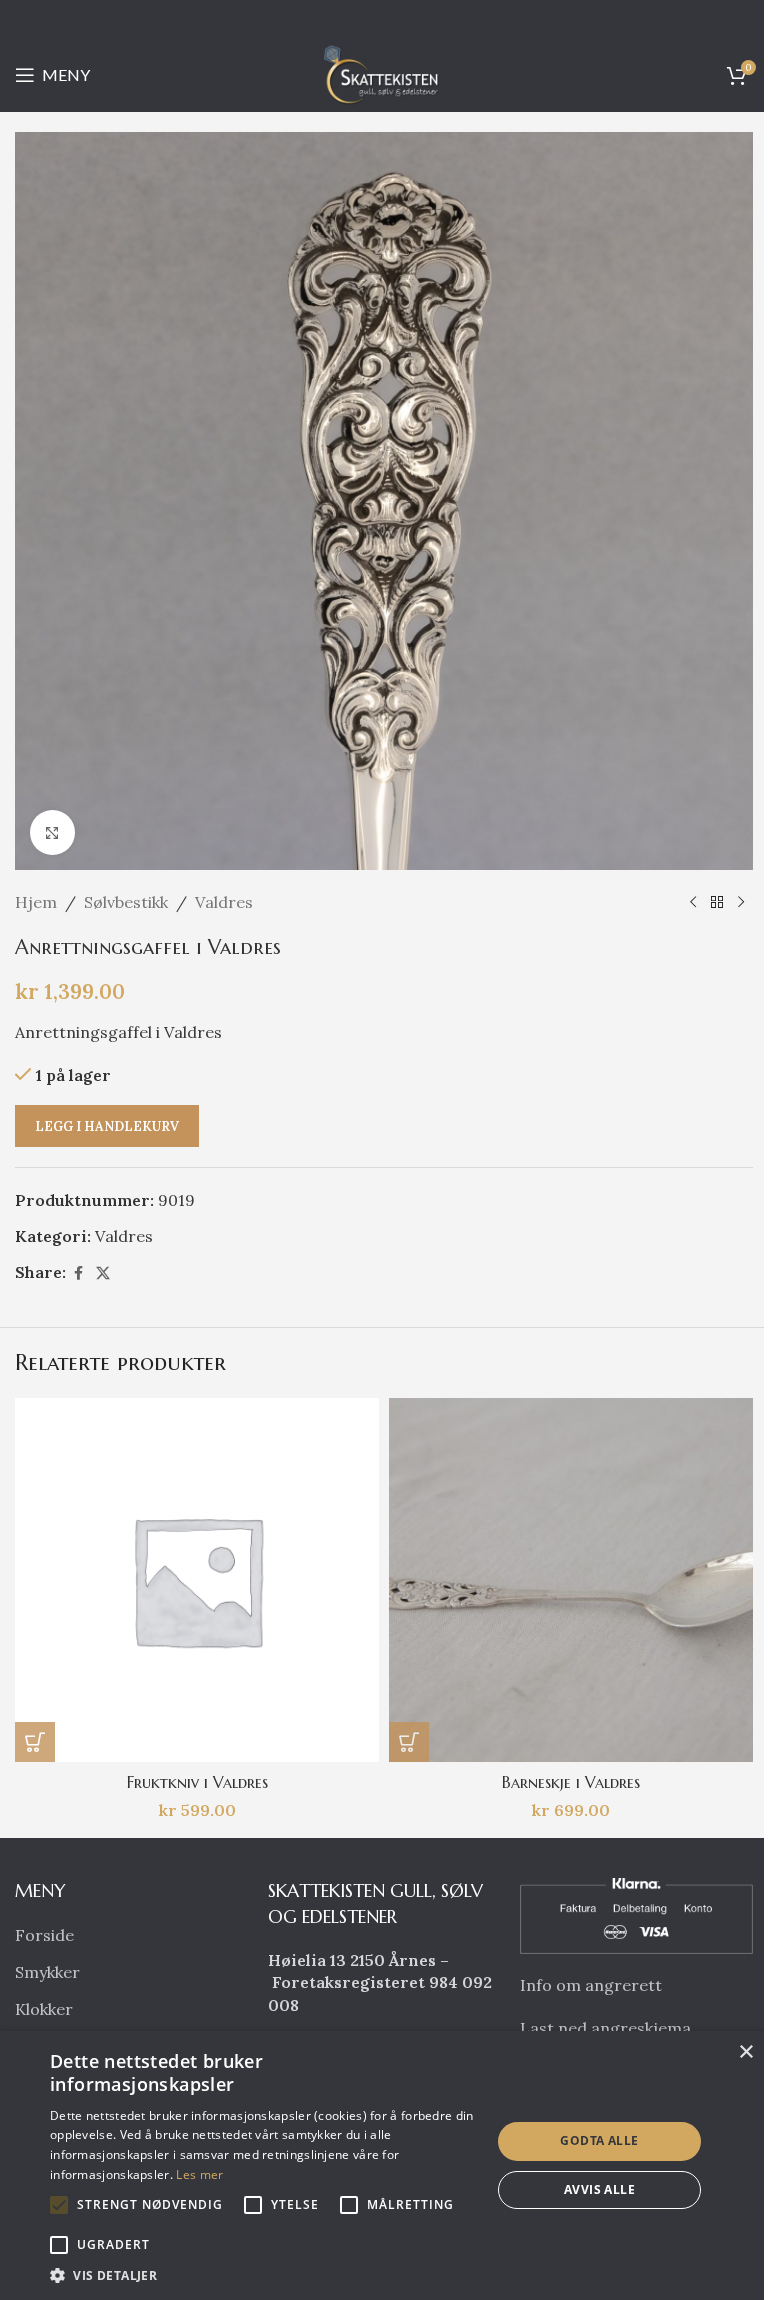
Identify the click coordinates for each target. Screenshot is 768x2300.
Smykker (47, 1972)
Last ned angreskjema (605, 2028)
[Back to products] (717, 903)
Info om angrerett (591, 1985)
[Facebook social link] (78, 1273)
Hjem (36, 902)
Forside (44, 1935)
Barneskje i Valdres (571, 1782)
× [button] (745, 2052)
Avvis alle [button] (599, 2189)
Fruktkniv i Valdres (197, 1782)
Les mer (199, 2174)
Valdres (224, 902)
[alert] (384, 2165)
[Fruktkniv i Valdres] (197, 1580)
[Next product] (741, 903)
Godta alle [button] (599, 2140)
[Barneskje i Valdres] (571, 1580)
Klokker (44, 2009)
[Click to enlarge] (52, 832)
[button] (35, 1742)
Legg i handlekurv (107, 1126)
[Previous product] (693, 903)
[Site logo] (384, 73)
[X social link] (103, 1273)
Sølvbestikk (126, 902)
